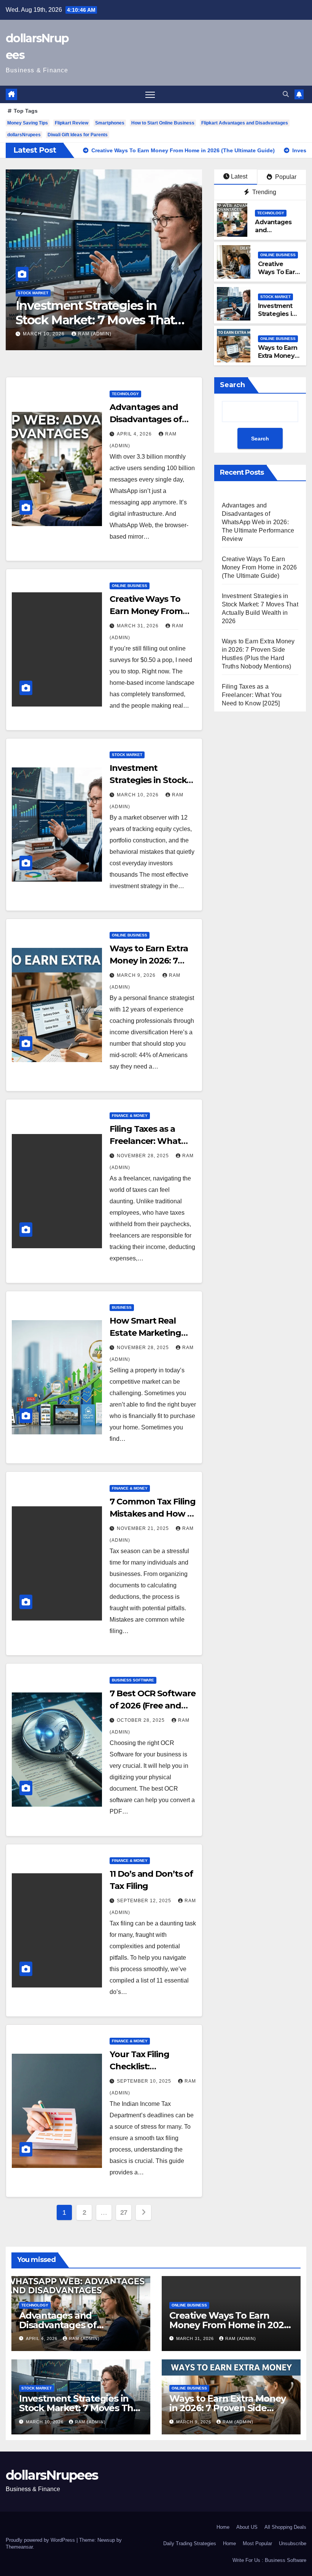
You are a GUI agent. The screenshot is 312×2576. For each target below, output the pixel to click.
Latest (239, 176)
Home (223, 2527)
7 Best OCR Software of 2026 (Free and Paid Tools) (152, 1706)
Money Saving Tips (28, 123)
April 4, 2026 (135, 434)
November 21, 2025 (144, 1528)
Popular (285, 177)
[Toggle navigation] (150, 95)
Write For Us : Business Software (269, 2560)
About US (247, 2527)
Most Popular (257, 2543)
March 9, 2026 (43, 334)
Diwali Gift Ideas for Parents (78, 135)
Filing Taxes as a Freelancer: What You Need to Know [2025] (252, 695)
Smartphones (110, 123)
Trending (263, 192)
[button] (286, 94)
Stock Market (275, 297)
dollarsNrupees (24, 135)
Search (232, 385)
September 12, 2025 (145, 1901)
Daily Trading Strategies (190, 2543)
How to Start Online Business (163, 123)
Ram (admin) (92, 334)
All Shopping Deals (285, 2527)
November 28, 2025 (144, 1156)
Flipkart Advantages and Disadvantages (245, 123)
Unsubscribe (293, 2543)
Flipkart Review (72, 123)
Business (122, 1307)
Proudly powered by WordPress (41, 2540)
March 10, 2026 (138, 795)
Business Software (133, 1680)
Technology (271, 213)
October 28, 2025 (142, 1720)
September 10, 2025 (145, 2081)
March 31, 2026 (138, 626)
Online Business (36, 293)
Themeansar (19, 2547)
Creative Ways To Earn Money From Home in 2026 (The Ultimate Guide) (259, 567)
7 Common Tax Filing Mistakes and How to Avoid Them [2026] (153, 1514)
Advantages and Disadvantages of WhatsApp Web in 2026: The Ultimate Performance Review (258, 522)
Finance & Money (130, 1116)
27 (124, 2212)
